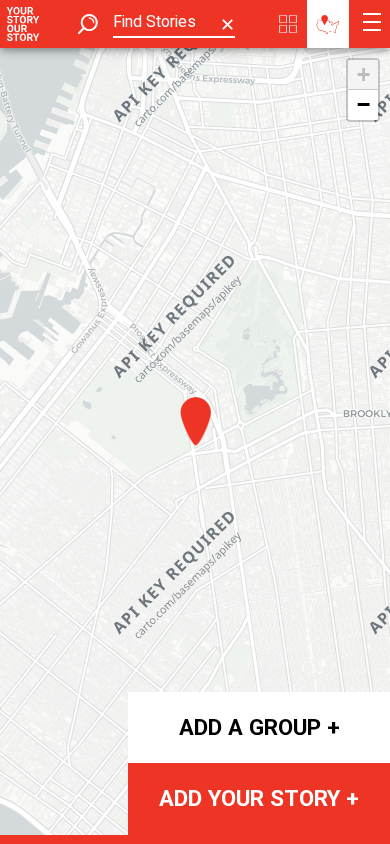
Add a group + (259, 727)
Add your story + (259, 798)
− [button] (363, 104)
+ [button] (363, 74)
